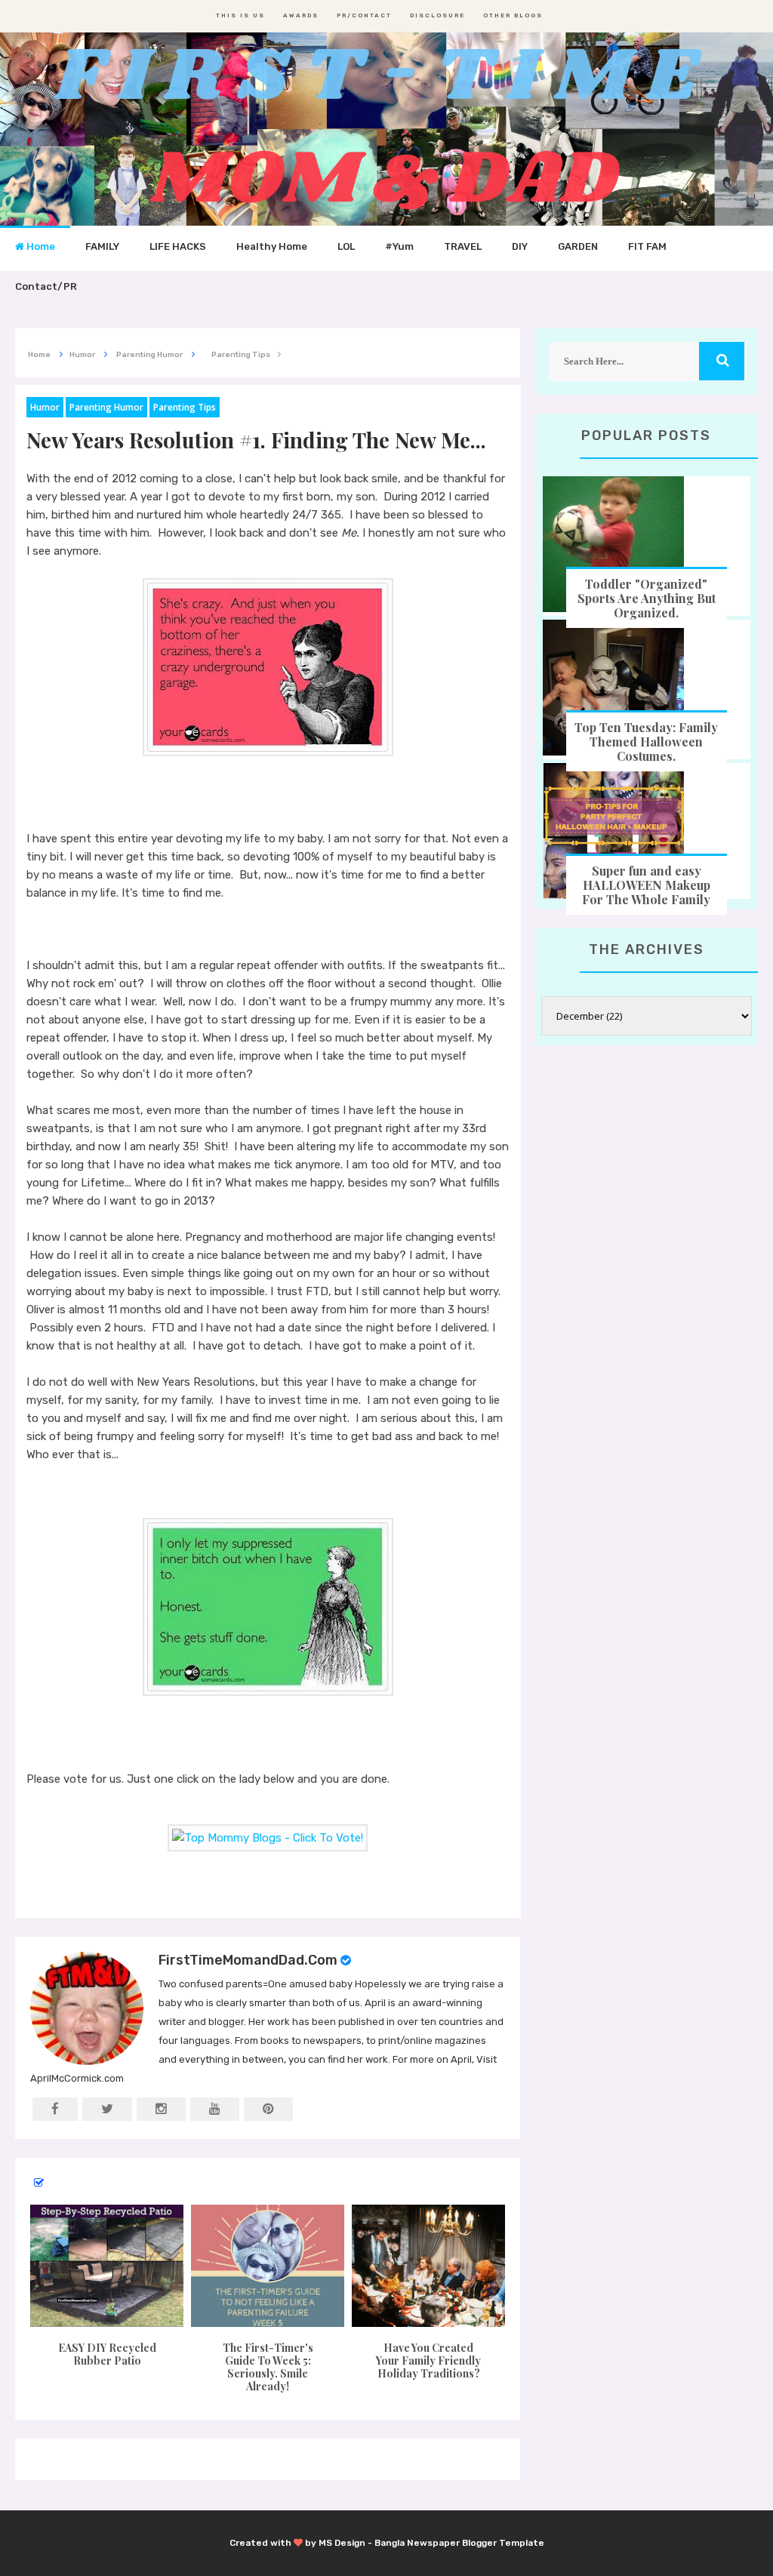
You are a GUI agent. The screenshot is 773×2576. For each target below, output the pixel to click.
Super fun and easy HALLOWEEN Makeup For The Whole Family (646, 885)
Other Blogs (513, 15)
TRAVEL (463, 246)
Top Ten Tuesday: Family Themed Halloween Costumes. (646, 742)
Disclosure (437, 15)
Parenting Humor (106, 407)
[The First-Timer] (268, 2266)
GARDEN (578, 246)
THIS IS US (240, 15)
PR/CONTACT (364, 15)
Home (40, 246)
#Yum (399, 246)
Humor (45, 407)
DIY (520, 246)
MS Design (342, 2543)
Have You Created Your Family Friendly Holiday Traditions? (428, 2361)
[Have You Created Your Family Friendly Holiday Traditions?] (428, 2266)
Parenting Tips (185, 407)
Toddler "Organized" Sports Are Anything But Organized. (647, 598)
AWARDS (301, 15)
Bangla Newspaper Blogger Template (459, 2543)
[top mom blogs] (268, 1837)
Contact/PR (46, 286)
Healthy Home (272, 246)
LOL (346, 246)
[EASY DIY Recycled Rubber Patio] (107, 2266)
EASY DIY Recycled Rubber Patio (107, 2354)
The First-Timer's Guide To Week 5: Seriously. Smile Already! (268, 2367)
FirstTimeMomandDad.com (248, 1960)
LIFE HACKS (178, 246)
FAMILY (102, 246)
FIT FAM (647, 246)
